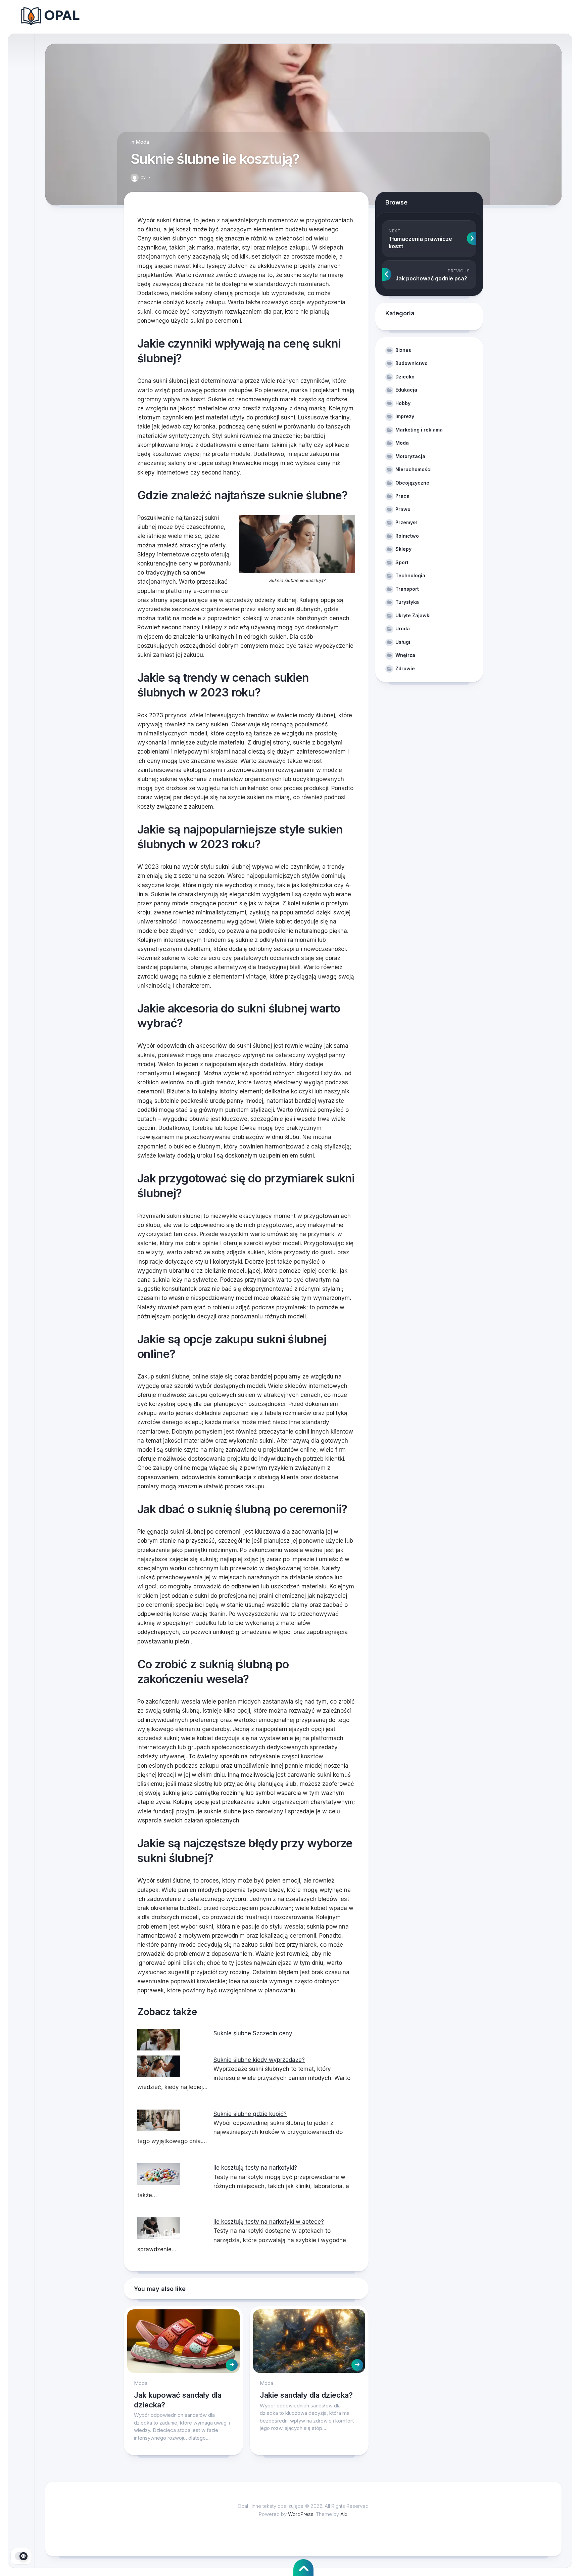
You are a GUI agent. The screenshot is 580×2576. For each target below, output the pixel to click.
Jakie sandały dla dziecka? (306, 2395)
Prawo (403, 509)
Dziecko (405, 377)
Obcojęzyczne (412, 483)
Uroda (403, 628)
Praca (402, 496)
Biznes (403, 350)
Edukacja (406, 390)
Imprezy (405, 416)
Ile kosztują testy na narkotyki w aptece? (269, 2222)
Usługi (403, 642)
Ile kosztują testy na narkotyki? (255, 2168)
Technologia (410, 575)
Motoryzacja (410, 456)
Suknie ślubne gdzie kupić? (250, 2114)
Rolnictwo (407, 536)
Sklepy (403, 549)
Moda (142, 142)
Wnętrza (405, 655)
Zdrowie (405, 668)
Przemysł (406, 522)
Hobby (403, 403)
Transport (407, 589)
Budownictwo (412, 363)
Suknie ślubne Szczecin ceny (253, 2033)
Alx (344, 2514)
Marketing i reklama (419, 430)
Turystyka (407, 602)
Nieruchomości (414, 469)
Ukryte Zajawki (413, 615)
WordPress (301, 2514)
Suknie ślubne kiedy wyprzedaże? (259, 2060)
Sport (402, 562)
